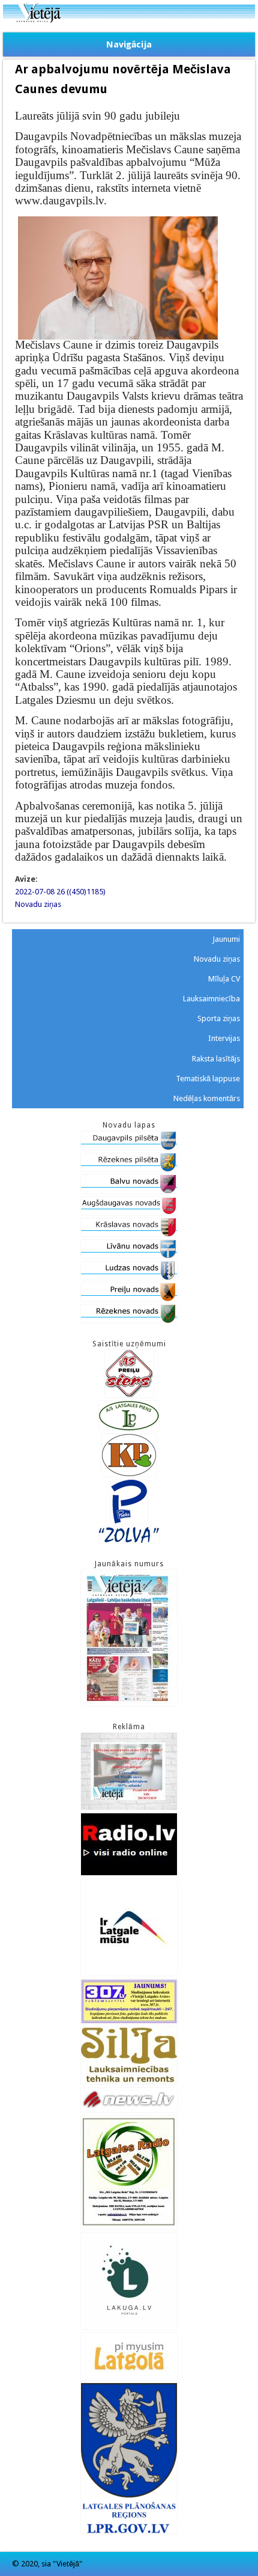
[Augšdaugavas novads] (129, 1212)
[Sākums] (129, 20)
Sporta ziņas (219, 1018)
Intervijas (224, 1038)
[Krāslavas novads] (129, 1234)
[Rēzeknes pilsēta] (129, 1169)
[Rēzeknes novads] (129, 1320)
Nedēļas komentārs (207, 1098)
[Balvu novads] (129, 1190)
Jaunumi (226, 939)
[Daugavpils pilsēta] (129, 1147)
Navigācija (129, 44)
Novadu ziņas (38, 904)
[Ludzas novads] (129, 1277)
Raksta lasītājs (216, 1059)
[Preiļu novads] (129, 1299)
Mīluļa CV (224, 979)
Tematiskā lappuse (208, 1079)
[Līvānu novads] (129, 1255)
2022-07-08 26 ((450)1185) (60, 892)
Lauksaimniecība (211, 999)
